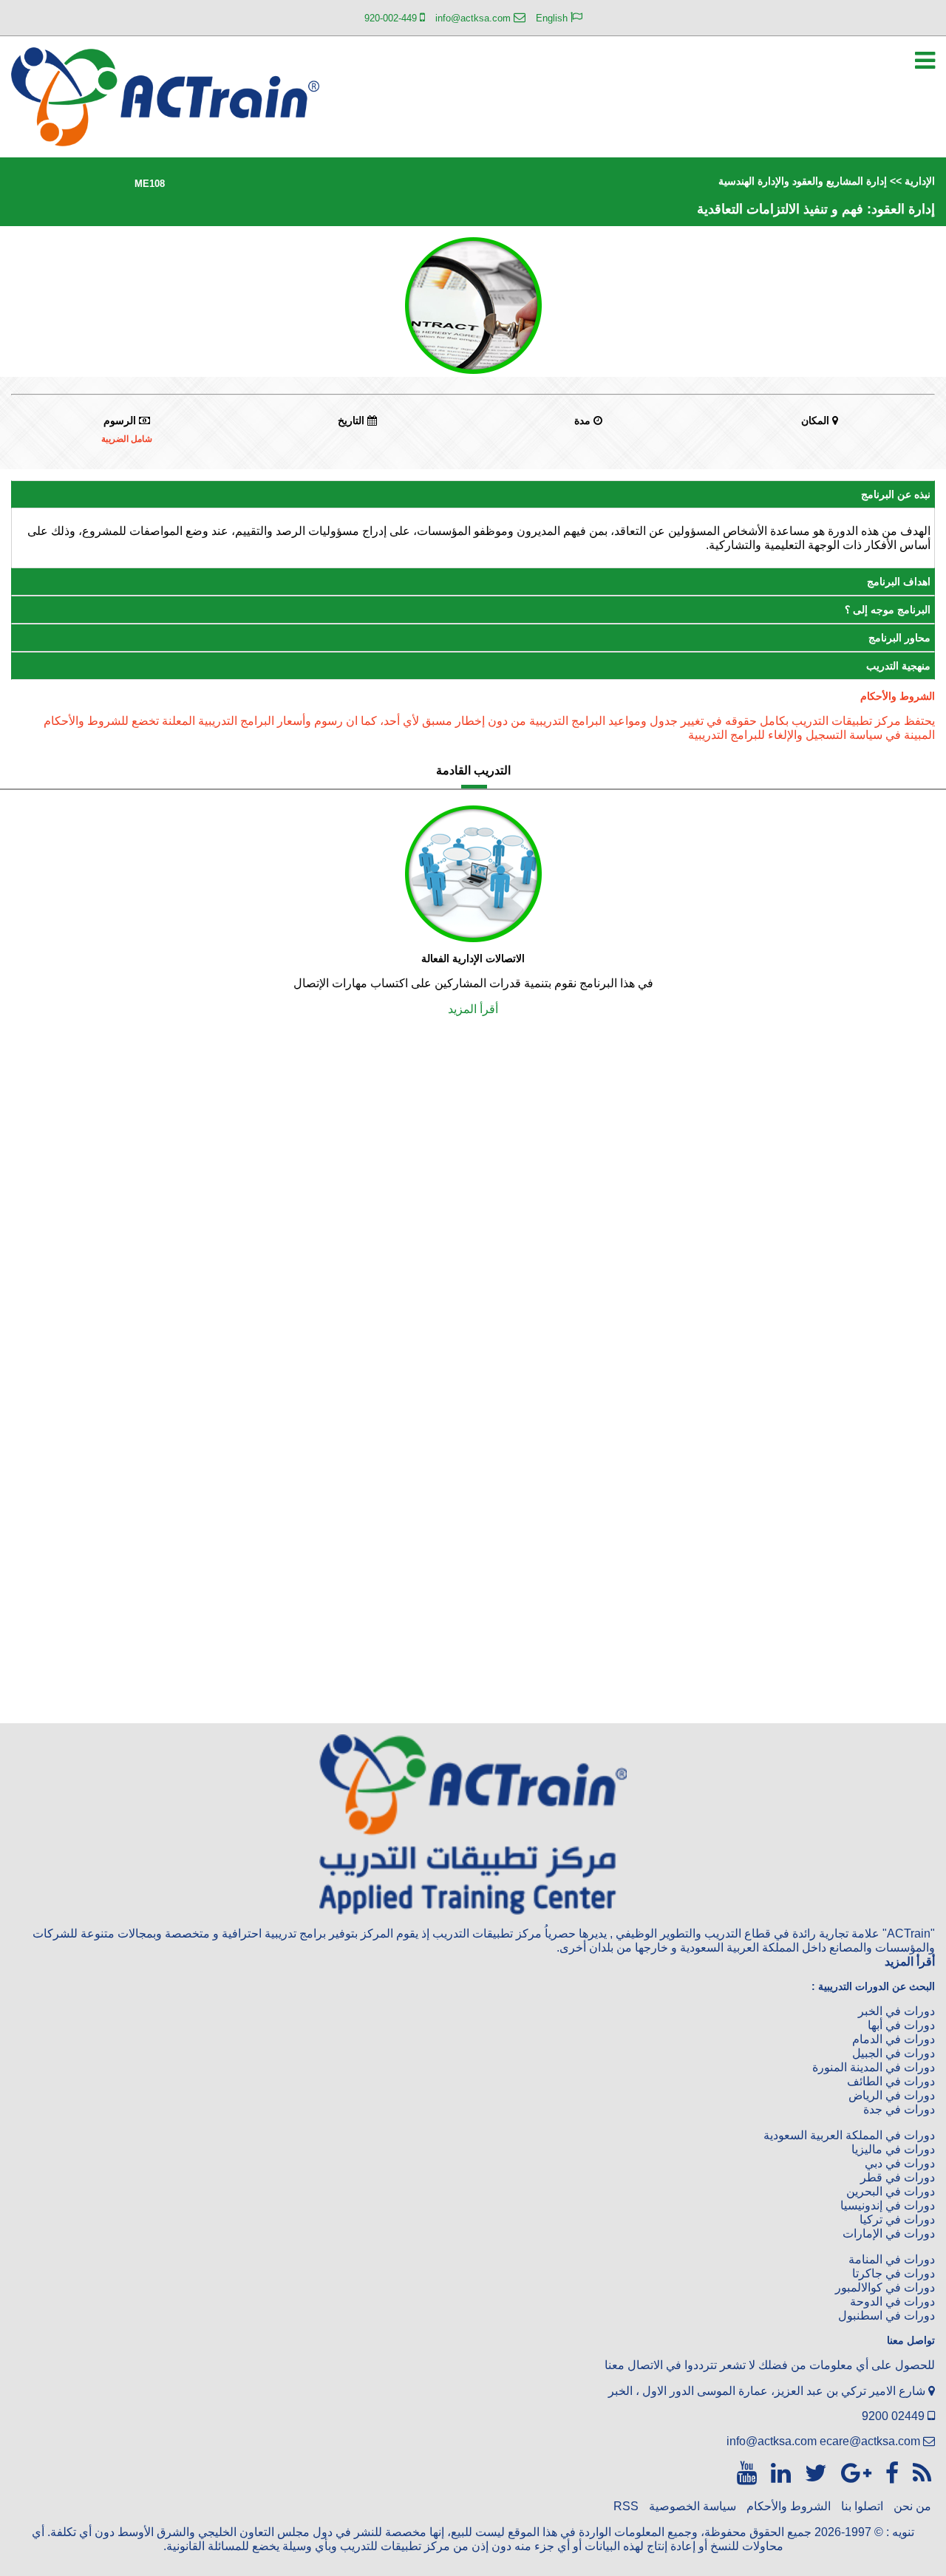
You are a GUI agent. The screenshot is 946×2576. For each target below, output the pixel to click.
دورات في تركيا (897, 2219)
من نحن (912, 2506)
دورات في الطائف (891, 2081)
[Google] (853, 2473)
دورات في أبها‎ (901, 2025)
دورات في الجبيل (894, 2053)
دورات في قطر (898, 2177)
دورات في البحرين (891, 2191)
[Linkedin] (777, 2473)
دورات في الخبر (896, 2011)
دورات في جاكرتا (894, 2273)
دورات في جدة (899, 2109)
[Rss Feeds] (919, 2473)
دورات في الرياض (892, 2095)
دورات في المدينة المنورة (874, 2067)
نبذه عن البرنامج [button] (896, 494)
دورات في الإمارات (889, 2233)
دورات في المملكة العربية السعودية (849, 2135)
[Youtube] (747, 2473)
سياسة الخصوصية (693, 2506)
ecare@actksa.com (870, 2441)
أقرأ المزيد (473, 1009)
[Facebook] (889, 2473)
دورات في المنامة (892, 2259)
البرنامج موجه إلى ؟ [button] (888, 610)
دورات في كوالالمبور (885, 2287)
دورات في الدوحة (892, 2301)
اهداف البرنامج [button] (899, 582)
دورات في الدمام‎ (894, 2039)
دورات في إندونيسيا (888, 2205)
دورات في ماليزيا (893, 2149)
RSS (626, 2506)
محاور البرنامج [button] (899, 638)
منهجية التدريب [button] (898, 666)
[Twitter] (813, 2473)
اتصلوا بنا (862, 2506)
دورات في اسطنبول (887, 2316)
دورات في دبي (900, 2163)
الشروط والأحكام (789, 2506)
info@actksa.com (772, 2441)
